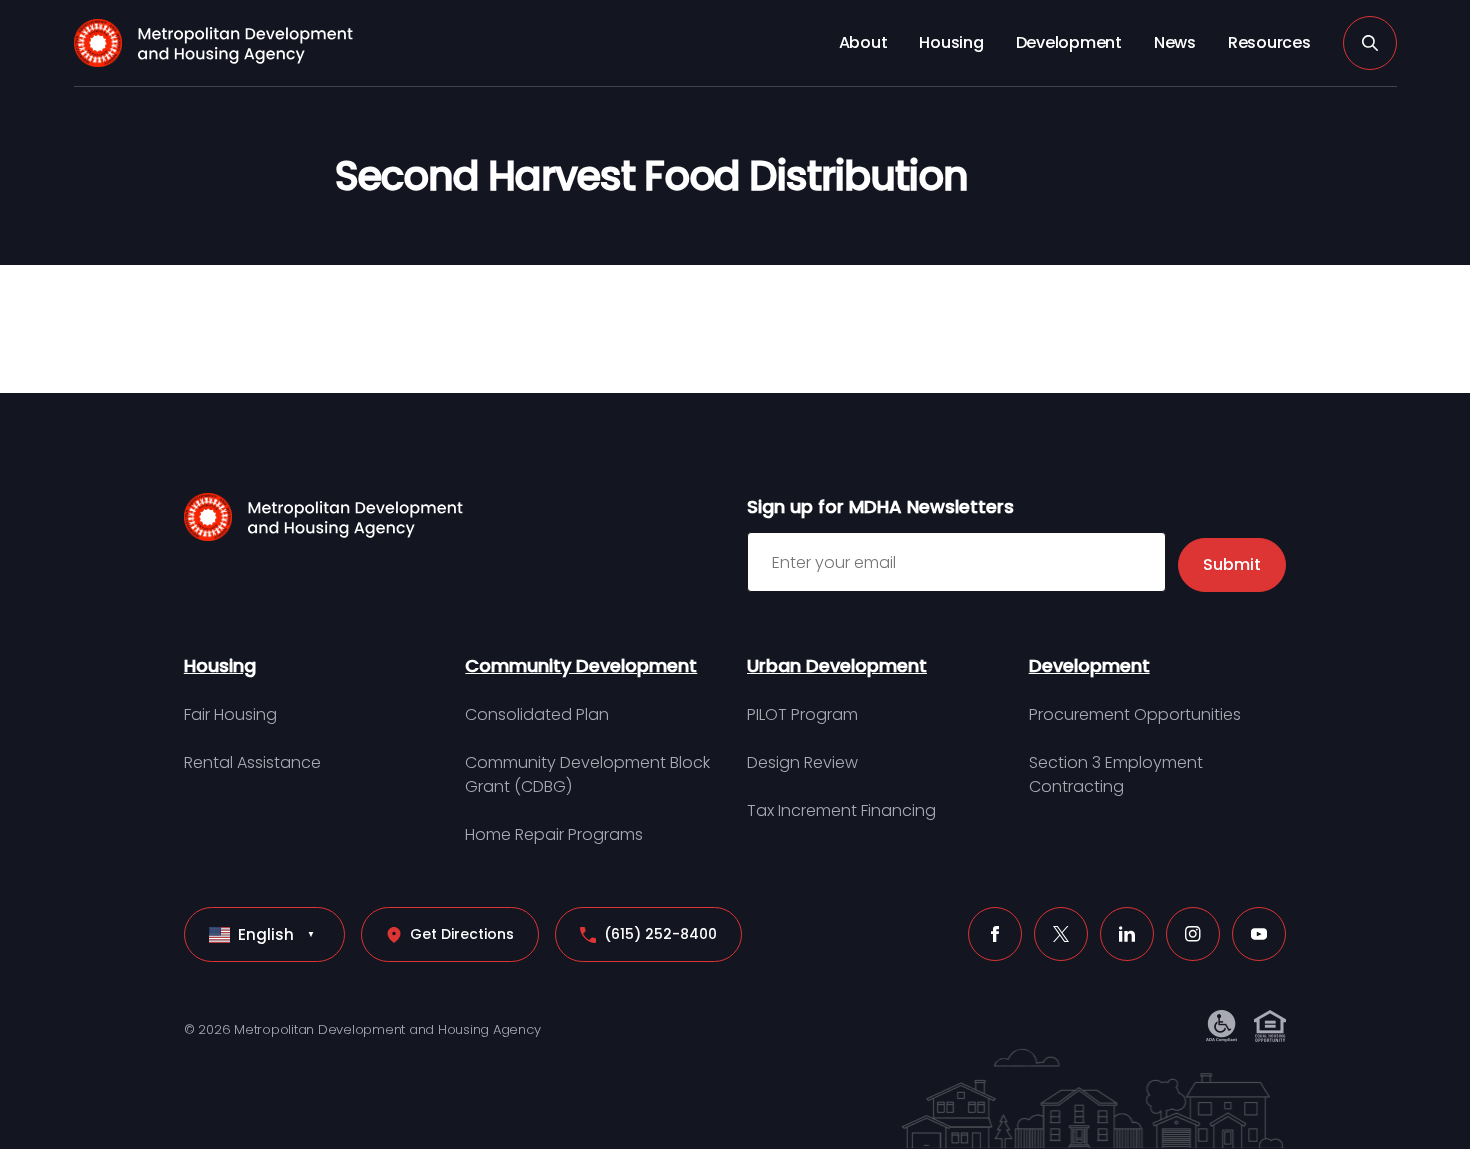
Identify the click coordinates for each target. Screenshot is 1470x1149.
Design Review (802, 762)
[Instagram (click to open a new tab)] (1193, 934)
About (863, 42)
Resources (1269, 42)
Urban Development (837, 665)
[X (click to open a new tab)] (1061, 934)
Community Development (581, 665)
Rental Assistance (252, 762)
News (1175, 42)
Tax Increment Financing (841, 810)
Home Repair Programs (554, 834)
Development (1069, 42)
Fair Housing (230, 714)
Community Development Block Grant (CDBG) (587, 774)
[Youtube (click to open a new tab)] (1259, 934)
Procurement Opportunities (1135, 714)
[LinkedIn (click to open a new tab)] (1127, 934)
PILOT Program (802, 714)
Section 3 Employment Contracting (1116, 774)
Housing (951, 42)
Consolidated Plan (537, 714)
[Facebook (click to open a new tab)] (995, 934)
